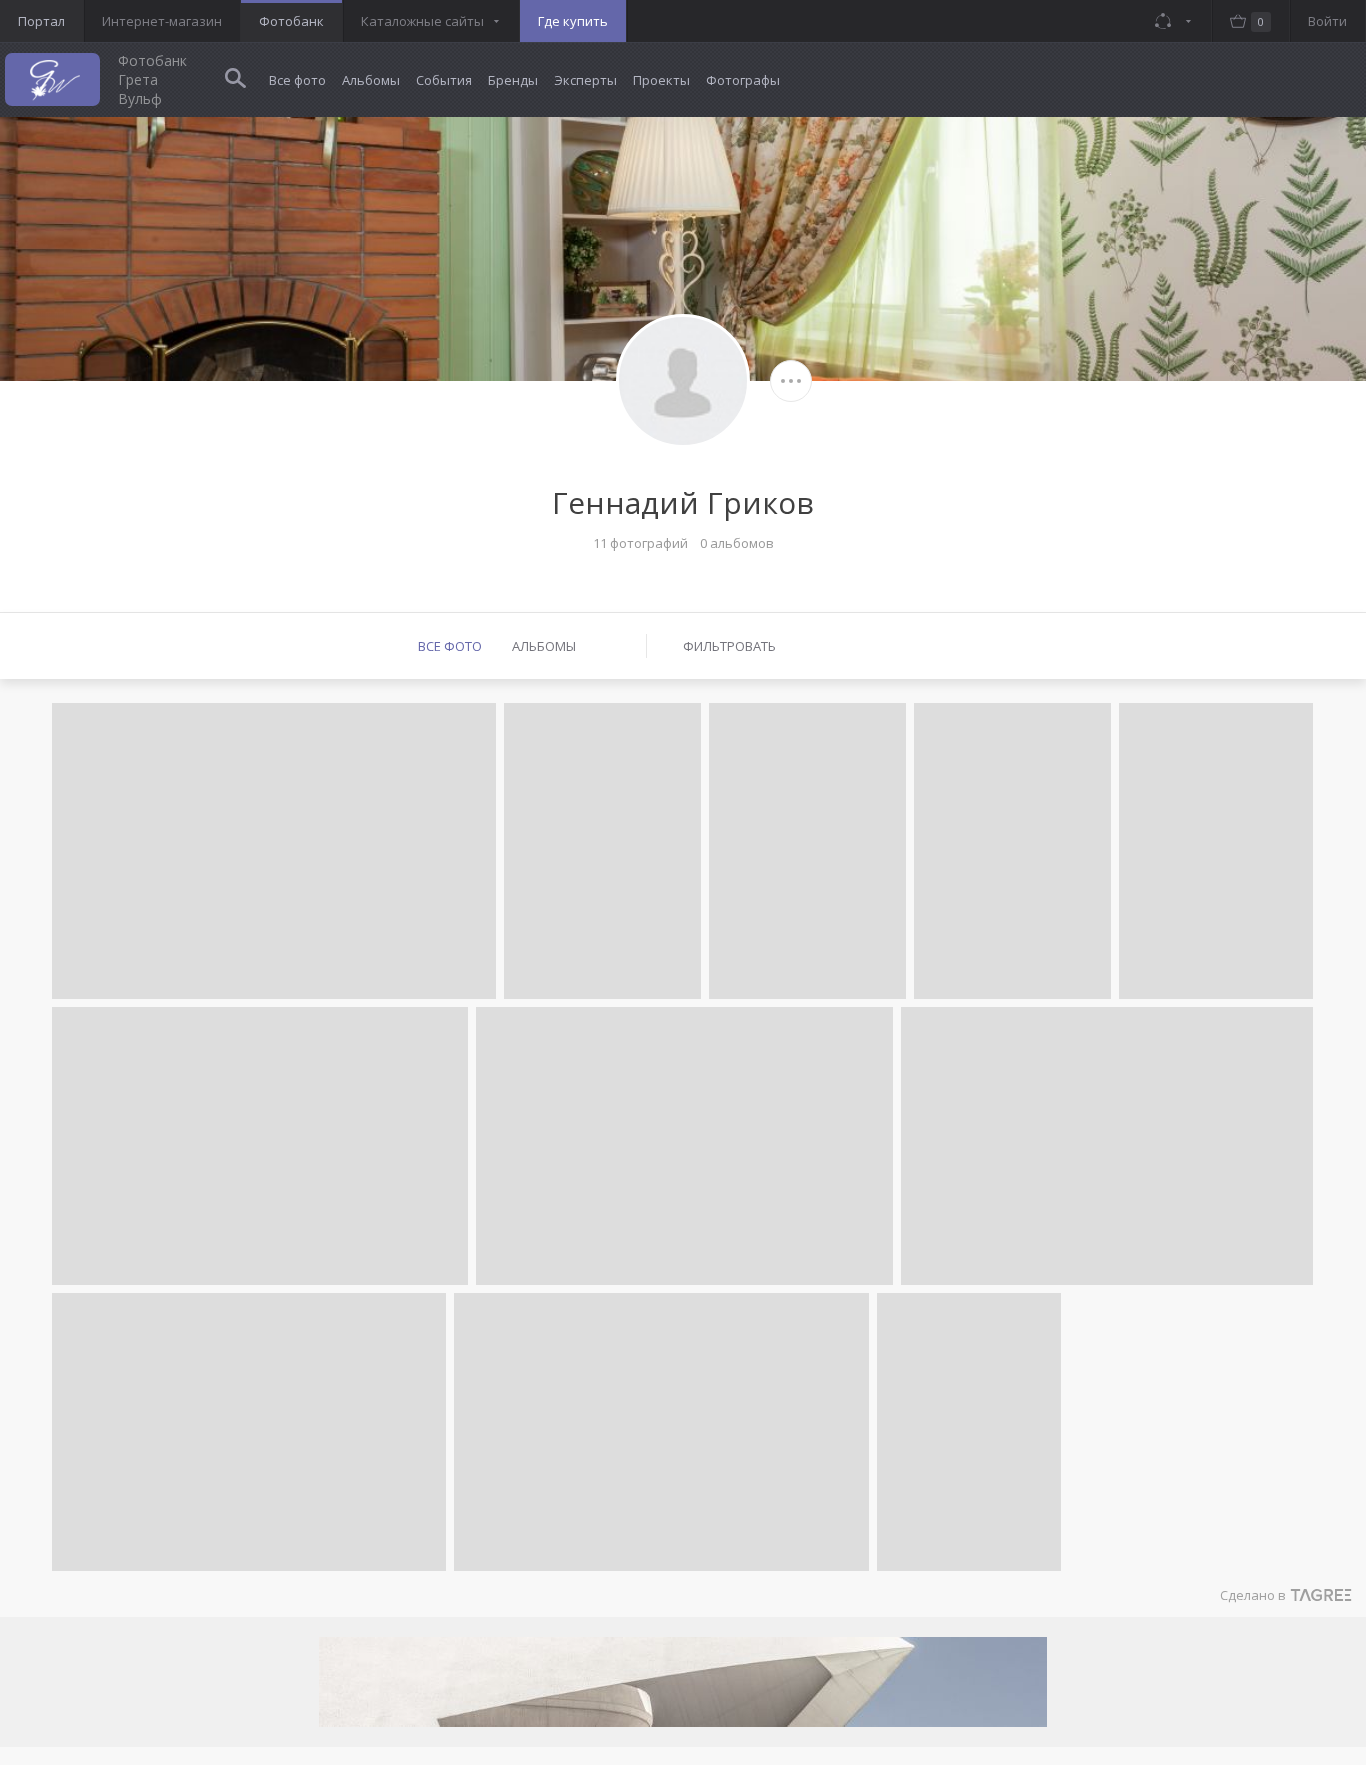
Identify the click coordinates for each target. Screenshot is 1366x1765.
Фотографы (743, 80)
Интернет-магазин (162, 21)
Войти (1327, 21)
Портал (41, 21)
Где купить (573, 21)
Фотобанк (291, 21)
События (444, 80)
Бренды (513, 80)
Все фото (297, 80)
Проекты (661, 80)
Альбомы (371, 80)
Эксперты (585, 80)
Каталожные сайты (422, 21)
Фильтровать (729, 646)
